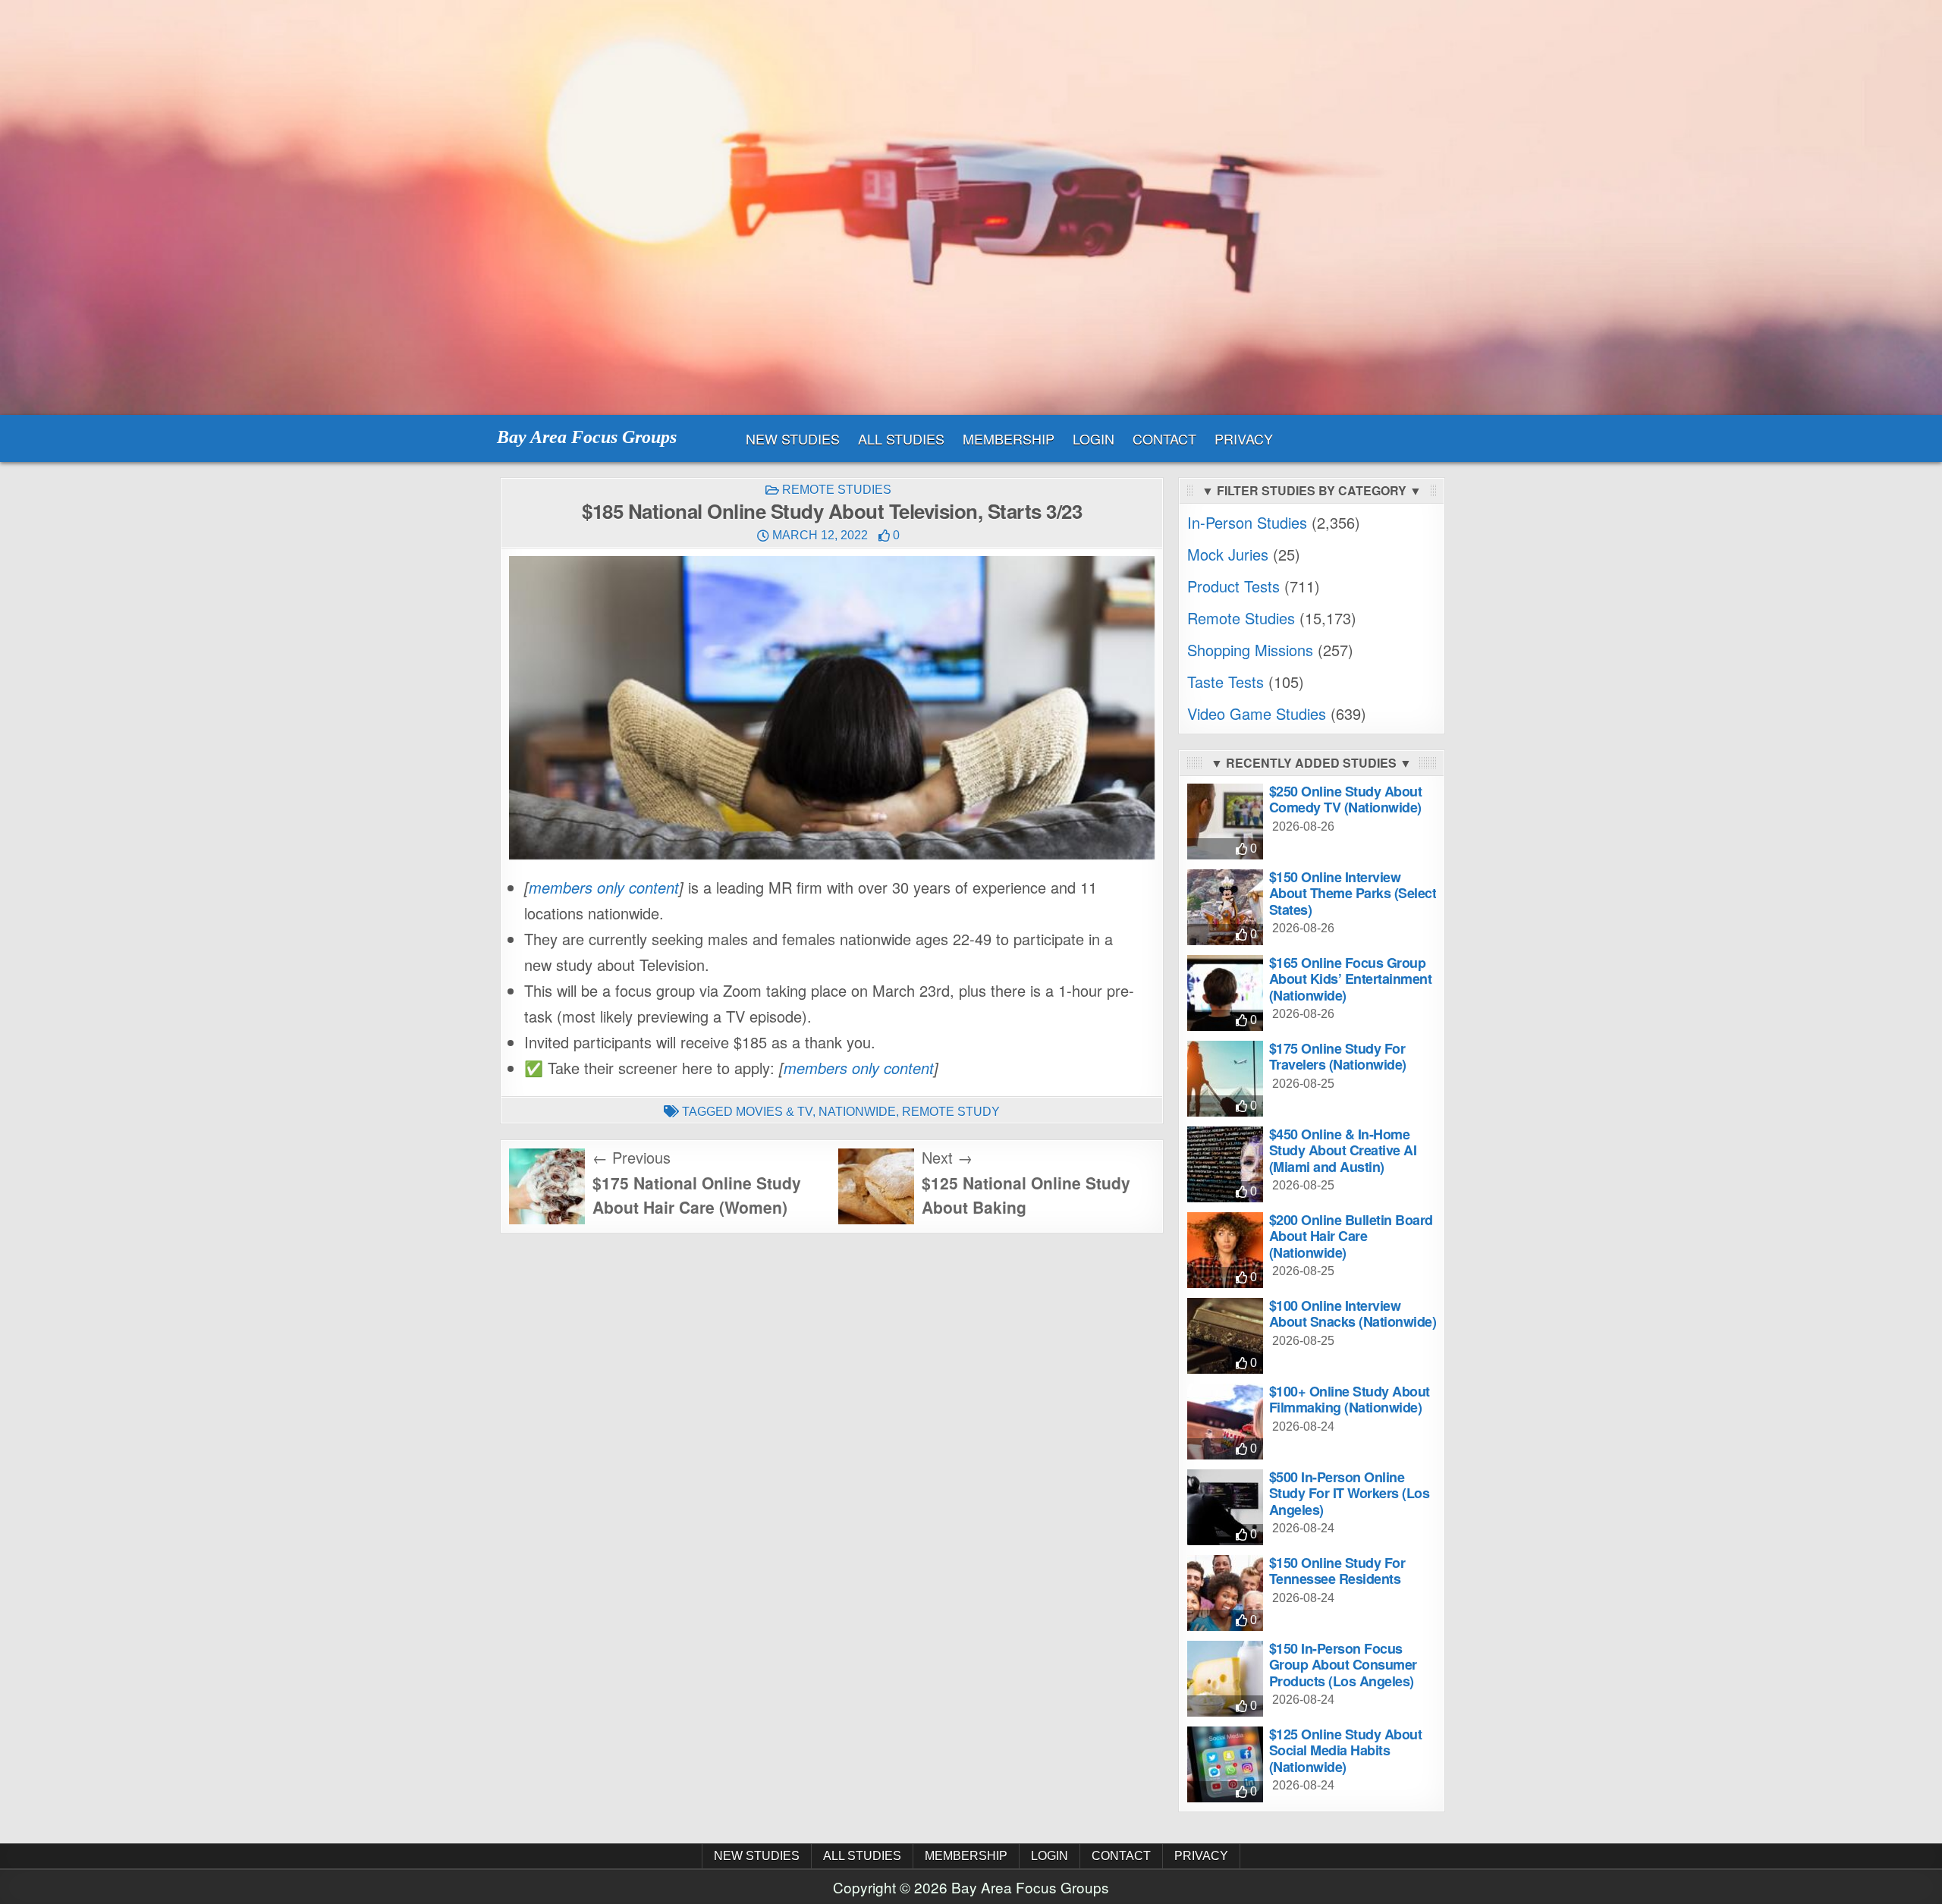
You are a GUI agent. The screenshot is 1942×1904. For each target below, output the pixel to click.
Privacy (1244, 438)
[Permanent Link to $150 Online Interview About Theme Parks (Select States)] (1225, 907)
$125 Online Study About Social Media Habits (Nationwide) (1346, 1750)
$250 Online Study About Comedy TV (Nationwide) (1346, 800)
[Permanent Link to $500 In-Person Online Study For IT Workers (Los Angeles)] (1225, 1507)
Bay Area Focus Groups (587, 437)
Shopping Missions (1250, 650)
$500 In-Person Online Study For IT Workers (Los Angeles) (1350, 1493)
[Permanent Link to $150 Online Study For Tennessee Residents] (1225, 1593)
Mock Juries (1228, 554)
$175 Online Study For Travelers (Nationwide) (1338, 1057)
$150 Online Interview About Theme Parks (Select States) (1353, 893)
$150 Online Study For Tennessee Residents (1337, 1571)
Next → (947, 1157)
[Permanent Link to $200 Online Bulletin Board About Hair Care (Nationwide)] (1225, 1250)
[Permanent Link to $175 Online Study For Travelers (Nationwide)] (1225, 1079)
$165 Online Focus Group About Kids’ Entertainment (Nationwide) (1351, 979)
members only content (604, 887)
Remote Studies (837, 490)
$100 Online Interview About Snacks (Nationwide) (1353, 1314)
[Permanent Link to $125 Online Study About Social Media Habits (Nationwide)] (1225, 1764)
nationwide (857, 1112)
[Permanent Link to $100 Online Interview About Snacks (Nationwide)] (1225, 1336)
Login (1094, 438)
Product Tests (1233, 586)
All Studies (901, 438)
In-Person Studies (1247, 522)
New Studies (793, 438)
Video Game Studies (1257, 713)
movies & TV (774, 1112)
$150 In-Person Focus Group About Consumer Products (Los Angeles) (1343, 1665)
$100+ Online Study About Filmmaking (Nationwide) (1350, 1400)
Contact (1164, 438)
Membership (1009, 438)
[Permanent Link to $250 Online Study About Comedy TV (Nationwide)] (1225, 822)
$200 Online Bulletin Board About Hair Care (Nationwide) (1351, 1236)
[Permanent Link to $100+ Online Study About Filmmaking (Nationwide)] (1225, 1422)
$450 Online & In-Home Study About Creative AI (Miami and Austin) (1343, 1150)
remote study (951, 1112)
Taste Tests (1226, 682)
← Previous (632, 1157)
